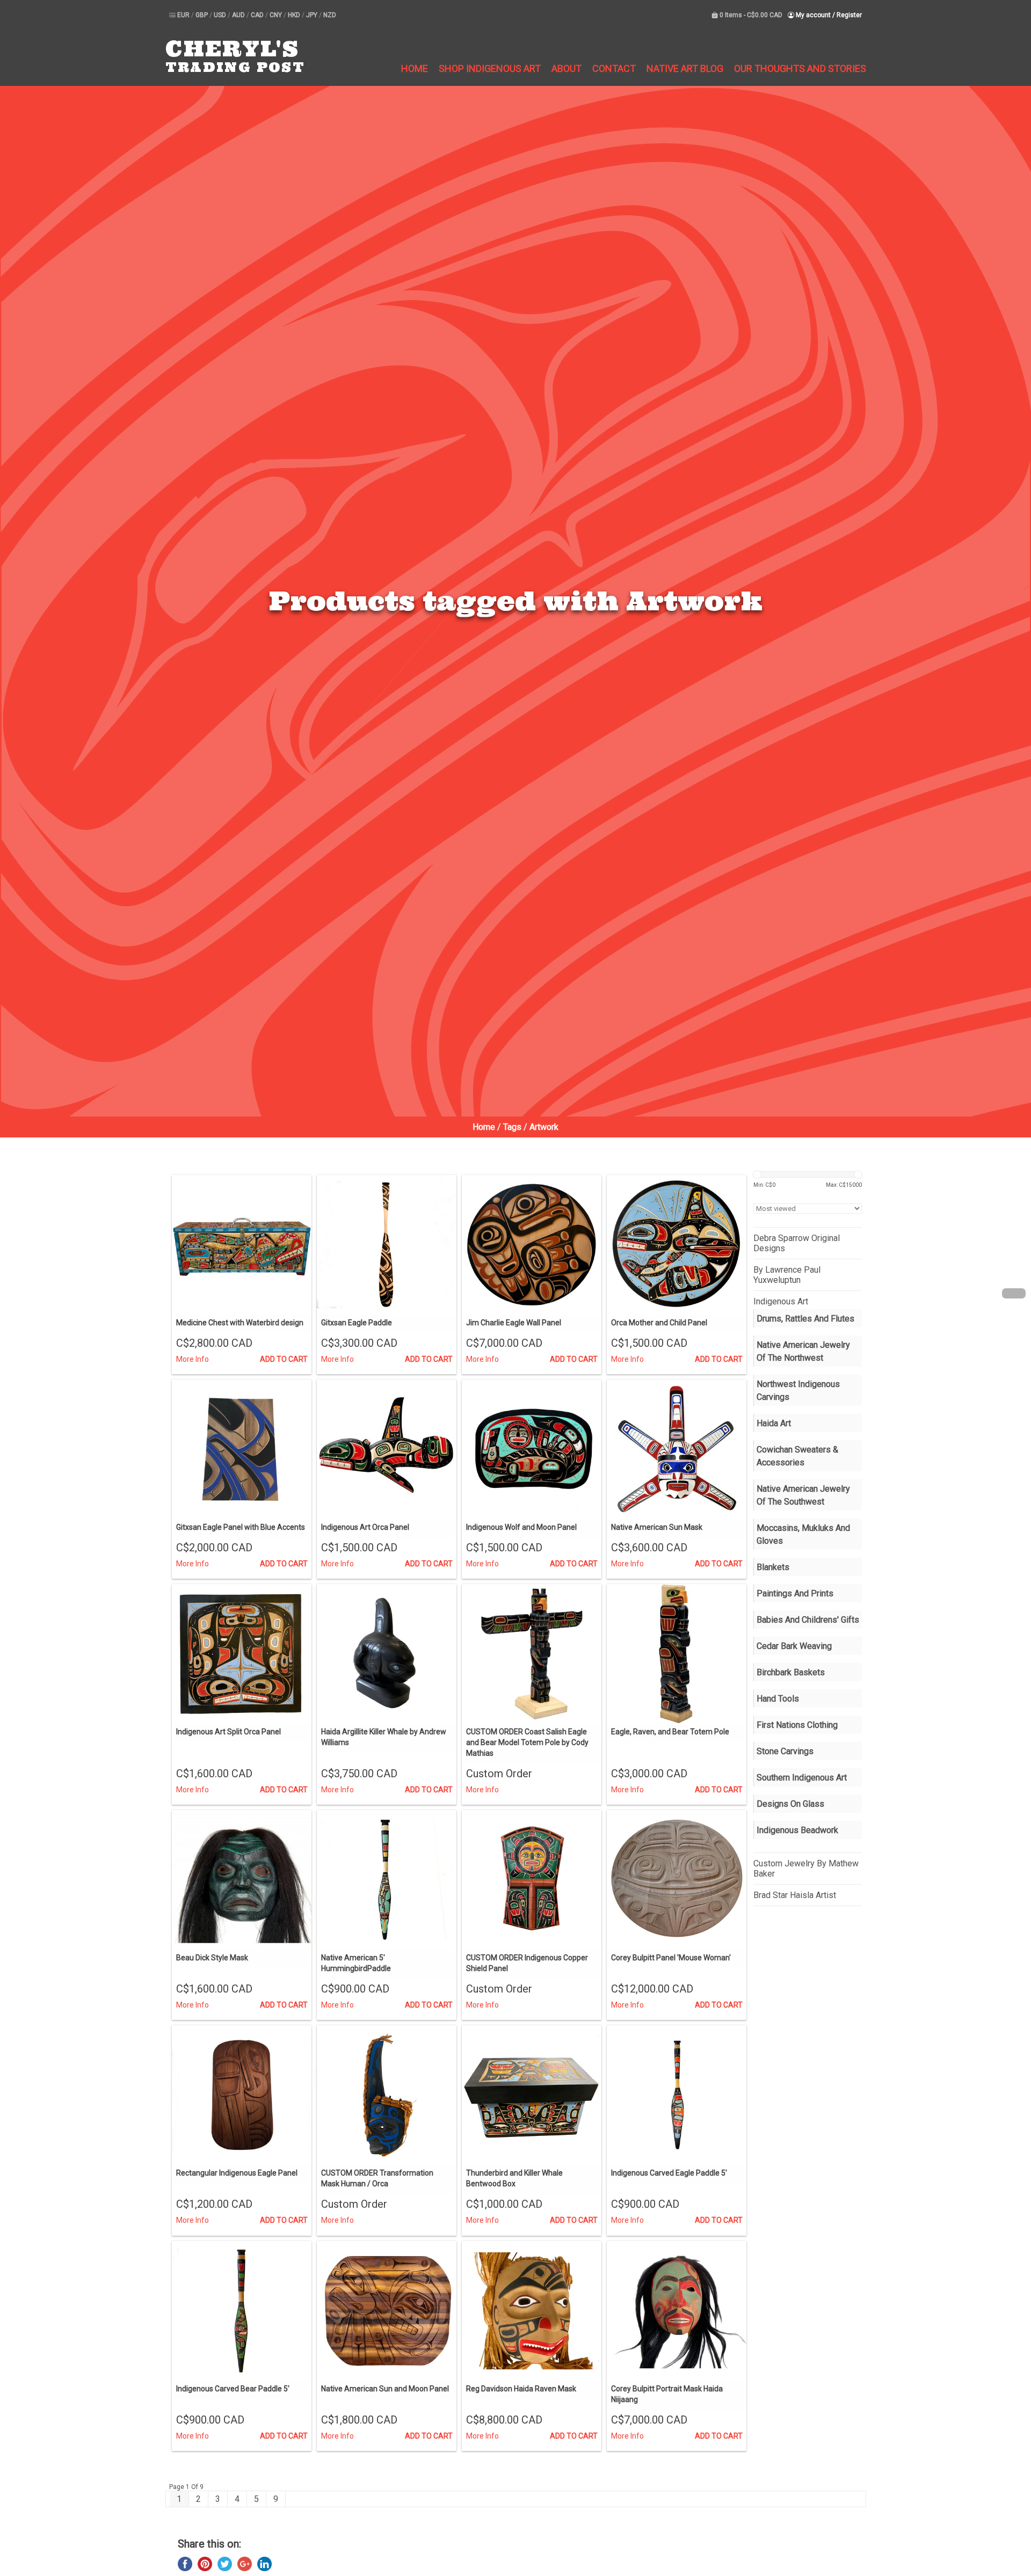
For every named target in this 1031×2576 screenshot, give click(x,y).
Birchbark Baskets (791, 1672)
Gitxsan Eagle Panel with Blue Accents (241, 1527)
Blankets (773, 1567)
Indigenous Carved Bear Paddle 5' (233, 2389)
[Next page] (1014, 1293)
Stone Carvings (785, 1751)
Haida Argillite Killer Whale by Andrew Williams (384, 1737)
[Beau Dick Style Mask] (242, 1880)
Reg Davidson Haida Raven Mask (521, 2389)
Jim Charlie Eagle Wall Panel (514, 1323)
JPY (313, 15)
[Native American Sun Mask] (677, 1449)
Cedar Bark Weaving (794, 1646)
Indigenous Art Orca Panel (365, 1527)
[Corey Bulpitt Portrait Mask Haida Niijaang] (677, 2311)
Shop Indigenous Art (490, 68)
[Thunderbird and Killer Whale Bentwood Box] (532, 2095)
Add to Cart (284, 1359)
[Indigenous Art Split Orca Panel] (242, 1654)
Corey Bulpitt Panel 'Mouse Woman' (671, 1958)
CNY (277, 15)
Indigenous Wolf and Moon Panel (521, 1527)
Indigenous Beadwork (797, 1830)
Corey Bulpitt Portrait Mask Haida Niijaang (667, 2394)
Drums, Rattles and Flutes (805, 1319)
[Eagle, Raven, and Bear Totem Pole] (677, 1654)
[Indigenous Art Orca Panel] (387, 1449)
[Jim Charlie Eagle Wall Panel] (532, 1245)
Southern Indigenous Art (802, 1778)
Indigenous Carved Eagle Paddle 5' (669, 2173)
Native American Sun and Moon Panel (385, 2389)
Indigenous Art (781, 1301)
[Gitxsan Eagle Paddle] (387, 1245)
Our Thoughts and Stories (800, 68)
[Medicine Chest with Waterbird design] (242, 1245)
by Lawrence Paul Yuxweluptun (787, 1275)
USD (221, 15)
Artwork (544, 1127)
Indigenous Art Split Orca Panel (228, 1732)
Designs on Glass (790, 1804)
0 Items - (750, 15)
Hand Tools (778, 1699)
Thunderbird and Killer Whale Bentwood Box (514, 2178)
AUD (239, 15)
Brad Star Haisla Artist (795, 1895)
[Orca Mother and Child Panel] (677, 1245)
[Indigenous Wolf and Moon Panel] (532, 1449)
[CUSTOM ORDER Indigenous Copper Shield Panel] (532, 1880)
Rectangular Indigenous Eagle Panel (237, 2173)
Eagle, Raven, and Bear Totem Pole (670, 1732)
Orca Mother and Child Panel (659, 1323)
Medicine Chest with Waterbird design (240, 1323)
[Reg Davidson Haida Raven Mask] (532, 2311)
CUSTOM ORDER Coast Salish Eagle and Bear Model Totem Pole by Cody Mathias (527, 1742)
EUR (184, 15)
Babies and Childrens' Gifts (808, 1620)
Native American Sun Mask (657, 1527)
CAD (258, 15)
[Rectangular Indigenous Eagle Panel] (242, 2095)
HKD (295, 15)
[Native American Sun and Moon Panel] (387, 2311)
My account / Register (828, 15)
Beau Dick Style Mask (212, 1958)
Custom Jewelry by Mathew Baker (806, 1869)
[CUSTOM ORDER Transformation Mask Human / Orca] (387, 2095)
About (567, 68)
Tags (512, 1127)
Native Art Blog (685, 68)
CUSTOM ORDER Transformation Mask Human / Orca (377, 2178)
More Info (193, 1359)
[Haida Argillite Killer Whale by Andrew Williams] (387, 1654)
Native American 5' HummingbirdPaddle (356, 1963)
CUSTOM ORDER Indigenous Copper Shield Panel (527, 1963)
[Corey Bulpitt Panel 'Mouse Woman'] (677, 1880)
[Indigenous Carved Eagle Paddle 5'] (677, 2095)
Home (415, 68)
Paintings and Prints (795, 1593)
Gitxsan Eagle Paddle (357, 1323)
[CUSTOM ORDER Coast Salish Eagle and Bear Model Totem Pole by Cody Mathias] (532, 1654)
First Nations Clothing (797, 1725)
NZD (330, 15)
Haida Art (774, 1423)
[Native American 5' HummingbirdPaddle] (387, 1880)
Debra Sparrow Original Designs (797, 1243)
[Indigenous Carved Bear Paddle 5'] (242, 2311)
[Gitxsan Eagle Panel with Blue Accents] (242, 1449)
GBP (202, 15)
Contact (614, 68)
